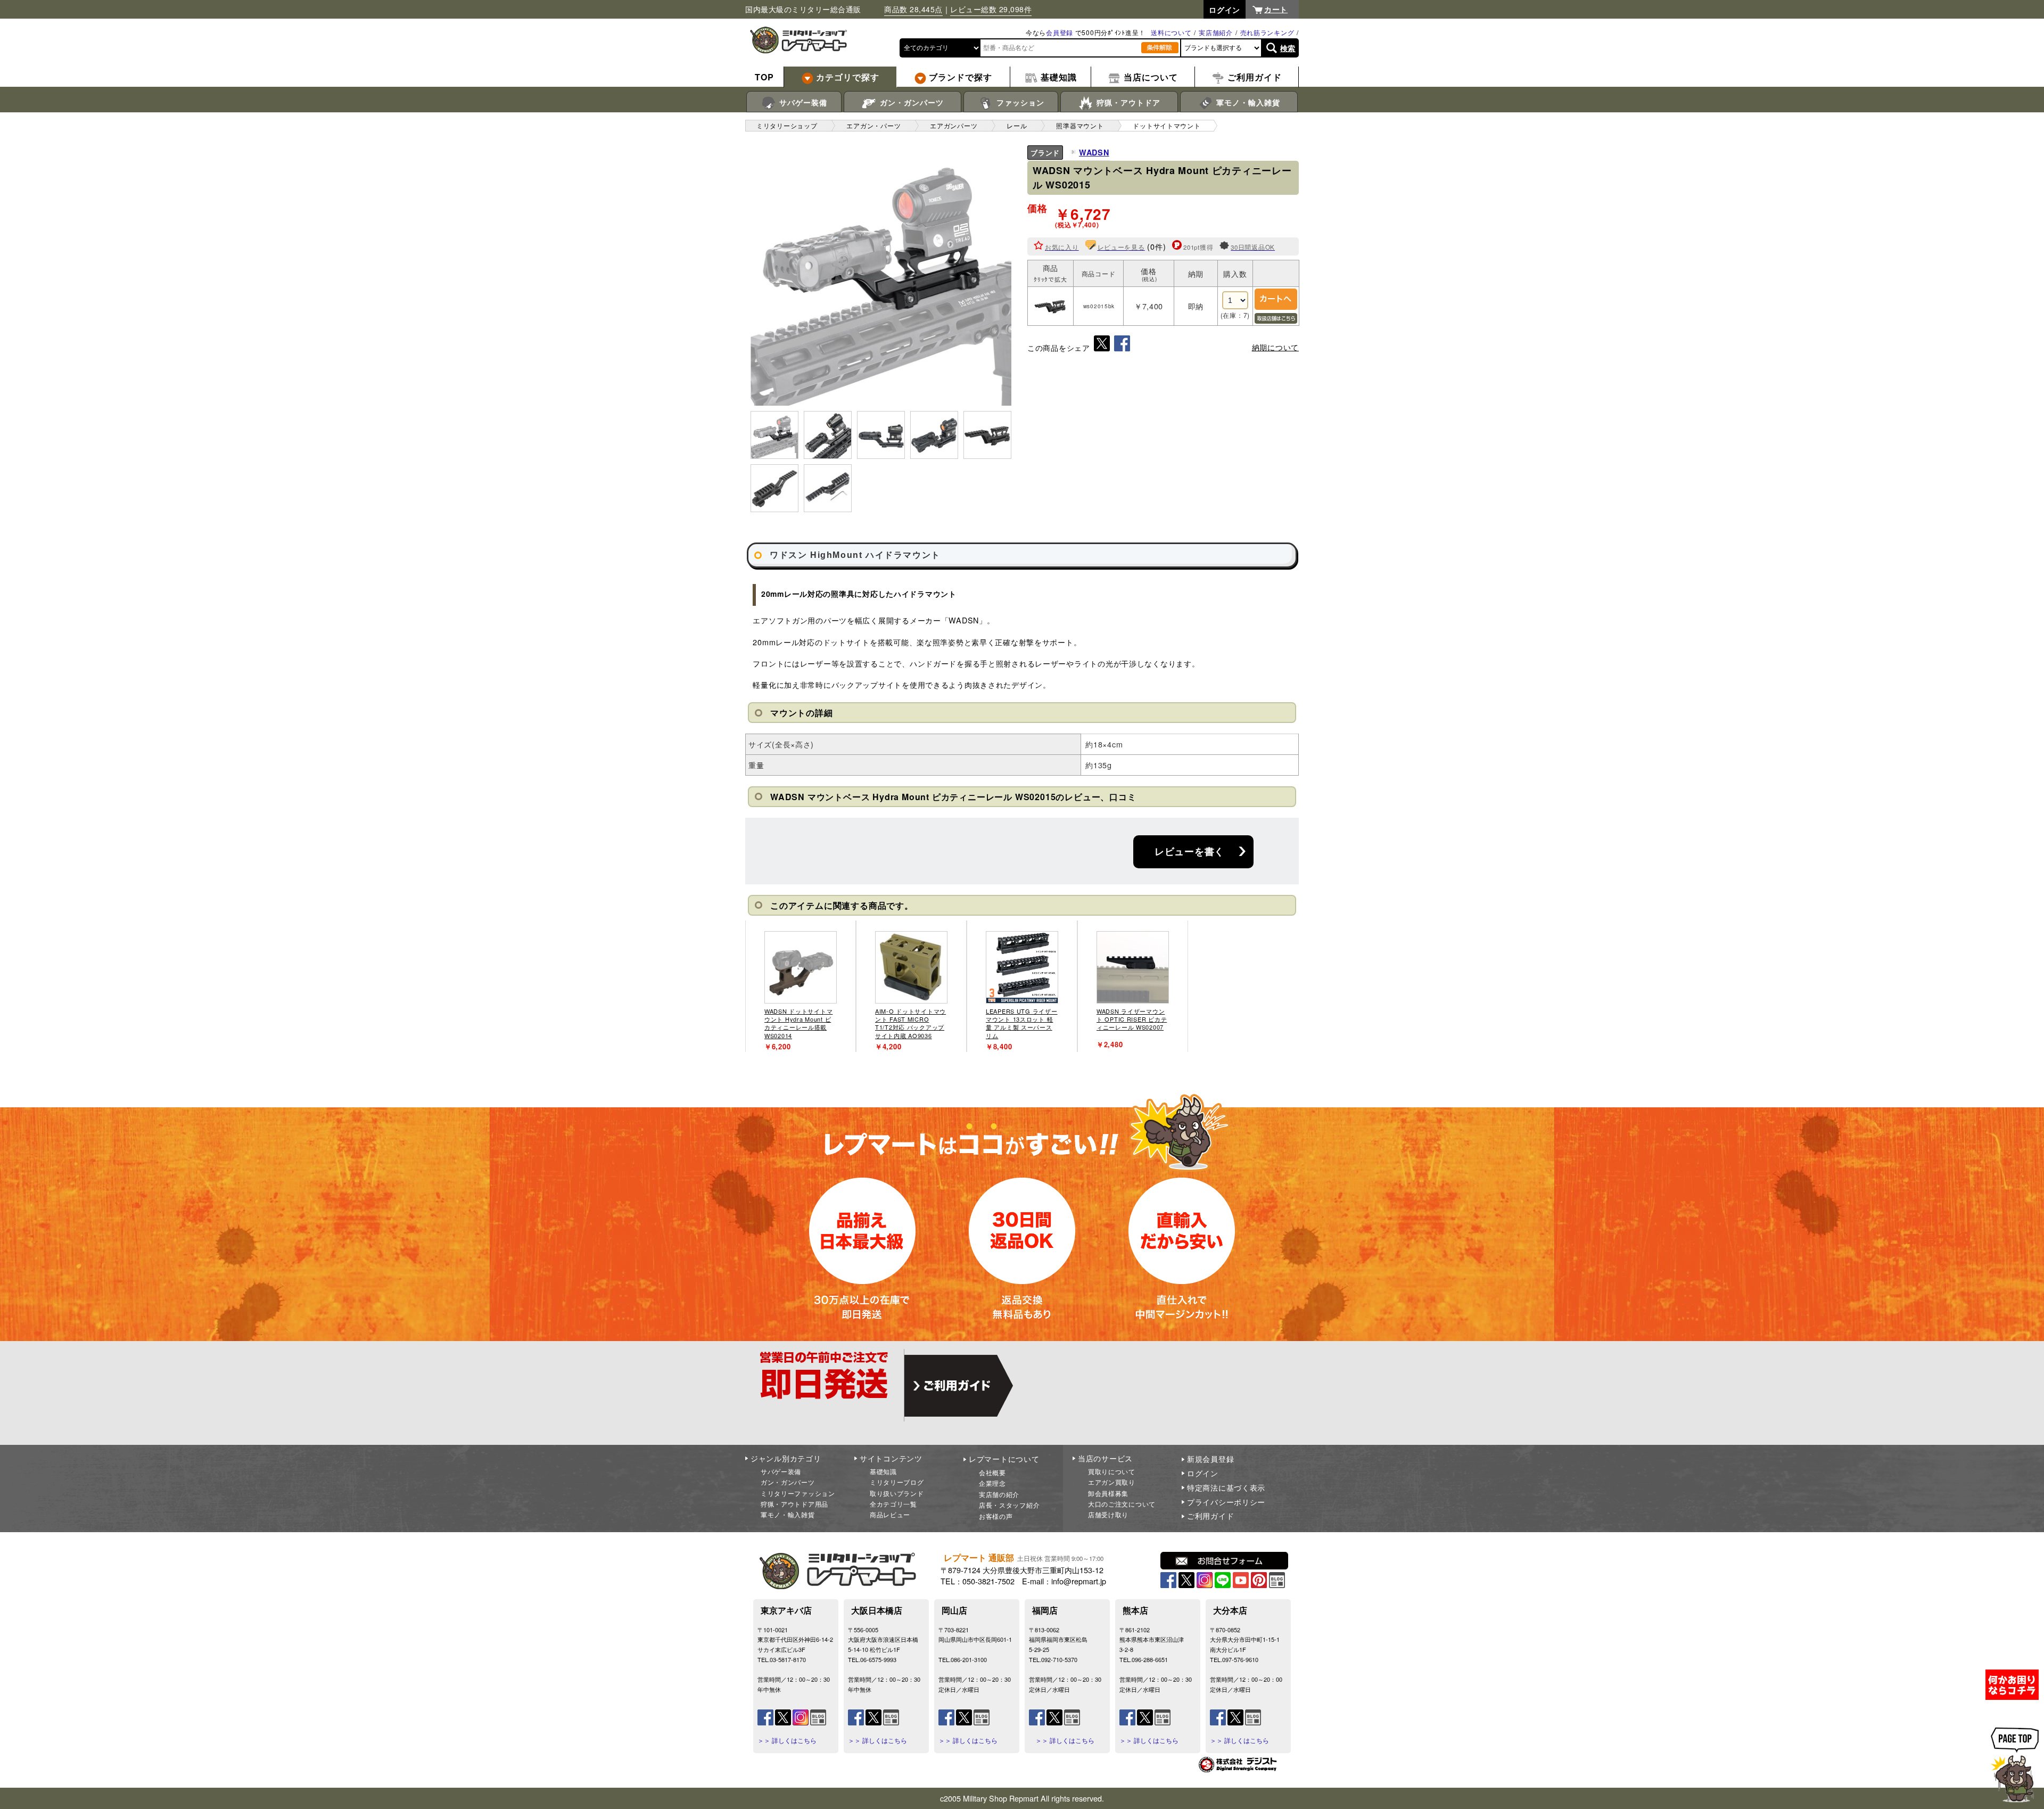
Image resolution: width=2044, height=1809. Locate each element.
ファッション (1019, 102)
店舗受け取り (1108, 1514)
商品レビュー (890, 1514)
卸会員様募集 (1108, 1493)
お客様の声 (996, 1516)
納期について (1275, 347)
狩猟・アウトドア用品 (794, 1504)
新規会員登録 (1210, 1459)
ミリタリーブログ (897, 1482)
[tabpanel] (801, 986)
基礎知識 (883, 1471)
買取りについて (1112, 1471)
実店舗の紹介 (999, 1494)
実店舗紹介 (1216, 32)
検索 (1288, 48)
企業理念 (992, 1483)
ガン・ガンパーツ (910, 102)
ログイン (1203, 1473)
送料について (1171, 32)
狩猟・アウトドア (1127, 102)
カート (1276, 9)
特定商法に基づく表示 (1226, 1487)
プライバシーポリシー (1226, 1502)
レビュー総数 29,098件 (991, 9)
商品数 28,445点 (913, 9)
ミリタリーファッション (798, 1493)
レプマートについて (1004, 1459)
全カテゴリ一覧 (893, 1504)
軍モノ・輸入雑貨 (1247, 102)
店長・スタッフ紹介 (1009, 1505)
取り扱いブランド (897, 1493)
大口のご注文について (1122, 1504)
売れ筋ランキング (1267, 32)
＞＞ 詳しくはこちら (787, 1740)
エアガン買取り (1112, 1482)
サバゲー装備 (802, 102)
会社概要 (992, 1472)
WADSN (1094, 152)
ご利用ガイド (1210, 1516)
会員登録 (1060, 32)
